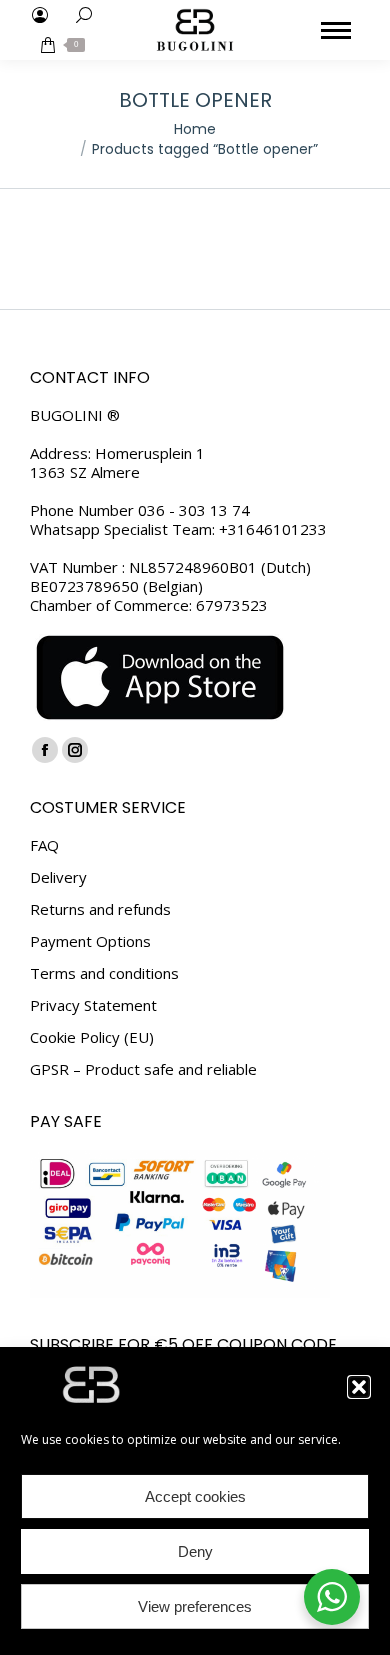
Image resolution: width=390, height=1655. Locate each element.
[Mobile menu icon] (336, 30)
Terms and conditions (104, 973)
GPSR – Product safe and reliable (143, 1069)
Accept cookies (195, 1496)
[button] (359, 1387)
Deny (195, 1551)
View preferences (195, 1606)
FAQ (44, 845)
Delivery (58, 877)
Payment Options (90, 941)
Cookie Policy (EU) (92, 1037)
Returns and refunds (100, 909)
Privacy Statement (93, 1005)
